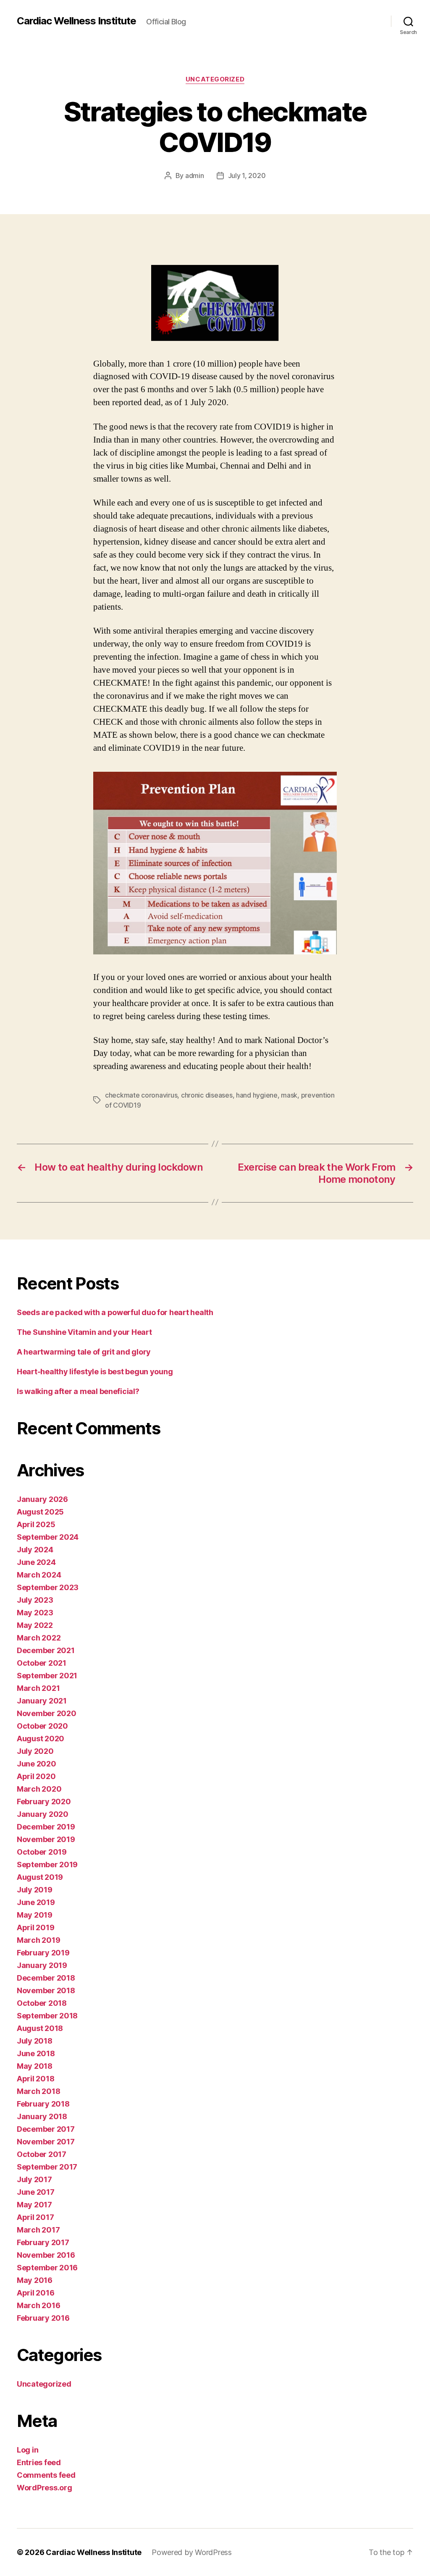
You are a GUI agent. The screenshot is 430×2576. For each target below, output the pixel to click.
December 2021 (46, 1650)
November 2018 (46, 1990)
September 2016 (47, 2268)
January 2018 (42, 2116)
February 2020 (44, 1802)
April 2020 (36, 1776)
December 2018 (46, 1978)
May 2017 (34, 2205)
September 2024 (48, 1537)
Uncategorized (215, 79)
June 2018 (36, 2053)
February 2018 (43, 2104)
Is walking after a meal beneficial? (78, 1391)
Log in (28, 2450)
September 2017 (47, 2167)
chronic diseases (207, 1095)
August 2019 (40, 1877)
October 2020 (42, 1726)
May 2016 (35, 2280)
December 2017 (46, 2129)
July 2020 (35, 1751)
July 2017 (34, 2179)
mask (289, 1095)
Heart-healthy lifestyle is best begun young (95, 1372)
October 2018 (42, 2003)
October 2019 (42, 1852)
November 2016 (46, 2255)
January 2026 (42, 1499)
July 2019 (35, 1890)
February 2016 (43, 2318)
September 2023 (48, 1587)
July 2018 (35, 2041)
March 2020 (39, 1789)
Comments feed (46, 2475)
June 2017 (36, 2192)
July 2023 (35, 1600)
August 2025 (40, 1512)
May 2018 (35, 2066)
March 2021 (38, 1688)
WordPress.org (45, 2488)
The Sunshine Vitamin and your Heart (84, 1332)
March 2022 (39, 1638)
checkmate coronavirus (141, 1095)
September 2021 (47, 1676)
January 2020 (43, 1814)
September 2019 (47, 1865)
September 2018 (47, 2016)
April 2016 (35, 2293)
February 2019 (43, 1953)
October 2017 (42, 2154)
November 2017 (46, 2142)
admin (195, 176)
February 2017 (43, 2242)
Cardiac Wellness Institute (76, 21)
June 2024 (36, 1562)
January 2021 (42, 1701)
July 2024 (35, 1550)
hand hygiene (257, 1095)
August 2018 (40, 2028)
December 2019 (46, 1827)
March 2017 (38, 2230)
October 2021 (42, 1663)
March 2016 (38, 2305)
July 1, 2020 (247, 176)
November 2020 (47, 1713)
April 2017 (35, 2217)
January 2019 (42, 1965)
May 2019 (35, 1915)
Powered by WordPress (192, 2552)
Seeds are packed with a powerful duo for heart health (115, 1312)
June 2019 (36, 1902)
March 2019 (38, 1940)
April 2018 (35, 2079)
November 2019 (46, 1839)
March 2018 (38, 2091)
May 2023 (35, 1613)
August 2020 (41, 1739)
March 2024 (39, 1575)
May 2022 (35, 1625)
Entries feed (39, 2462)
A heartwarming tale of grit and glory (84, 1352)
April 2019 (35, 1927)
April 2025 (36, 1524)
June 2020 (37, 1764)
